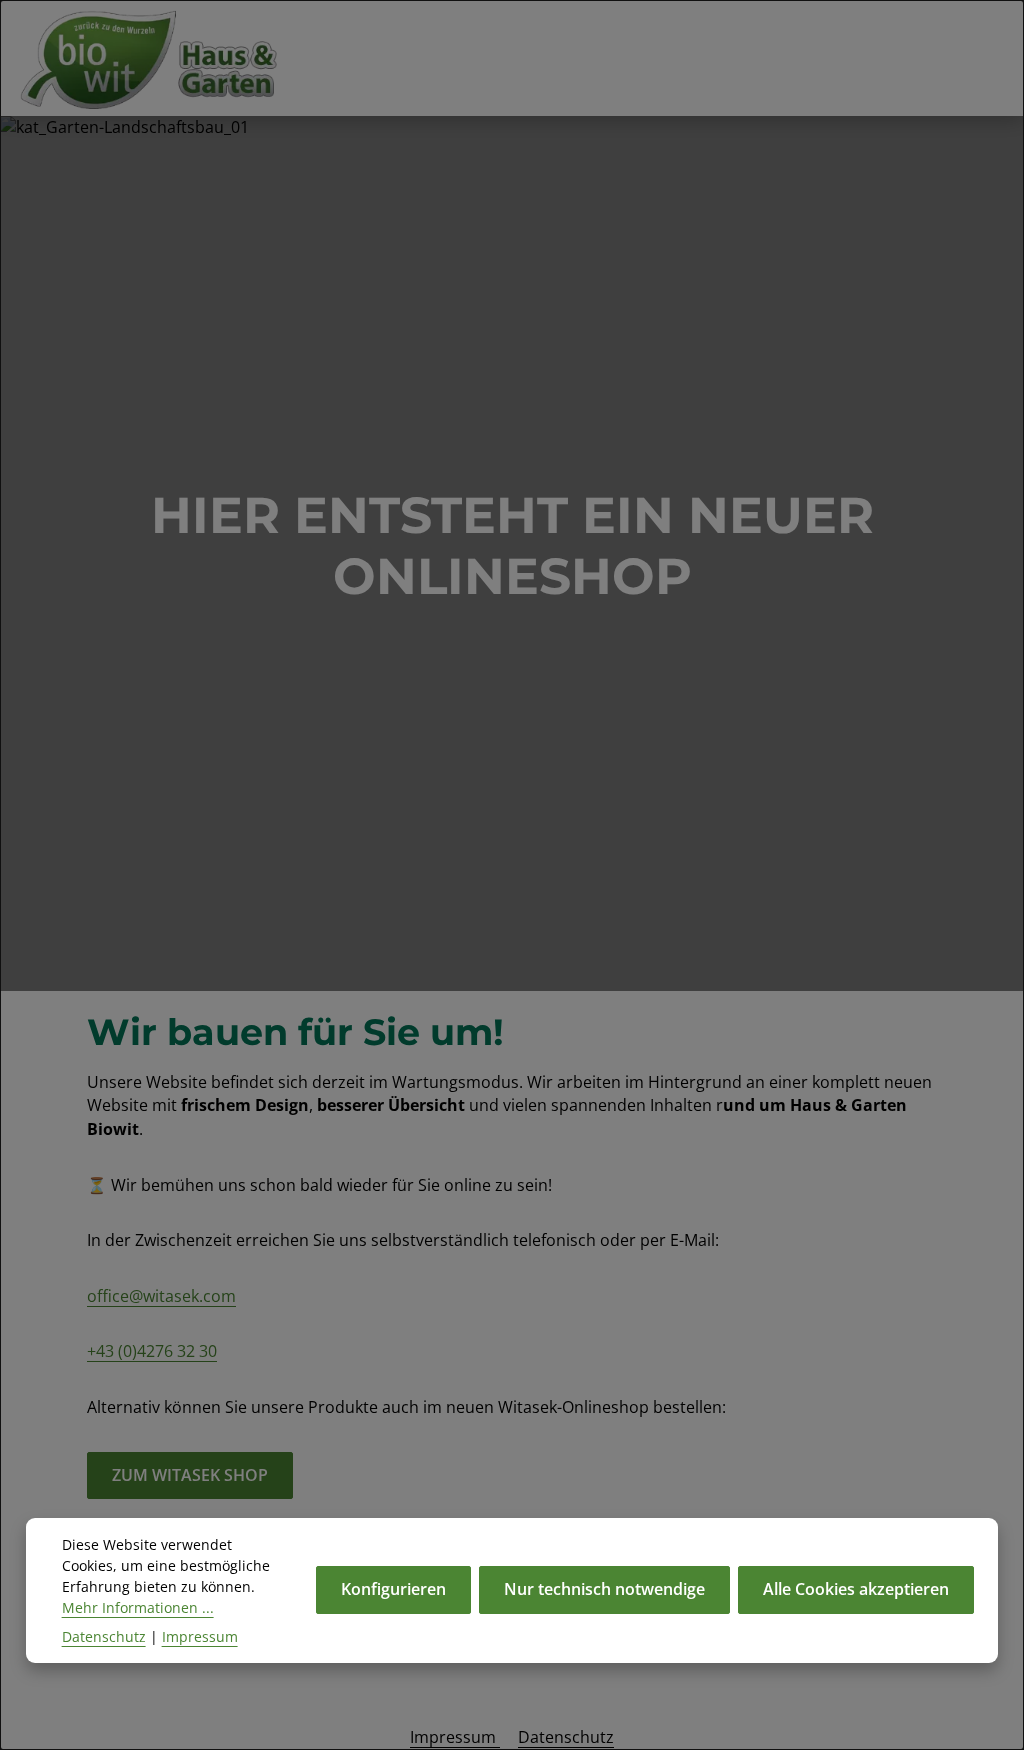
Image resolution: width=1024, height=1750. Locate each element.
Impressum (455, 1737)
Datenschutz (566, 1737)
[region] (512, 553)
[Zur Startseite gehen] (159, 58)
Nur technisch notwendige (604, 1589)
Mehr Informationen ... (138, 1607)
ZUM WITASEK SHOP (190, 1475)
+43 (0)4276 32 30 (152, 1351)
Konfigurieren (393, 1589)
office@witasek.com (161, 1296)
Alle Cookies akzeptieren (856, 1589)
